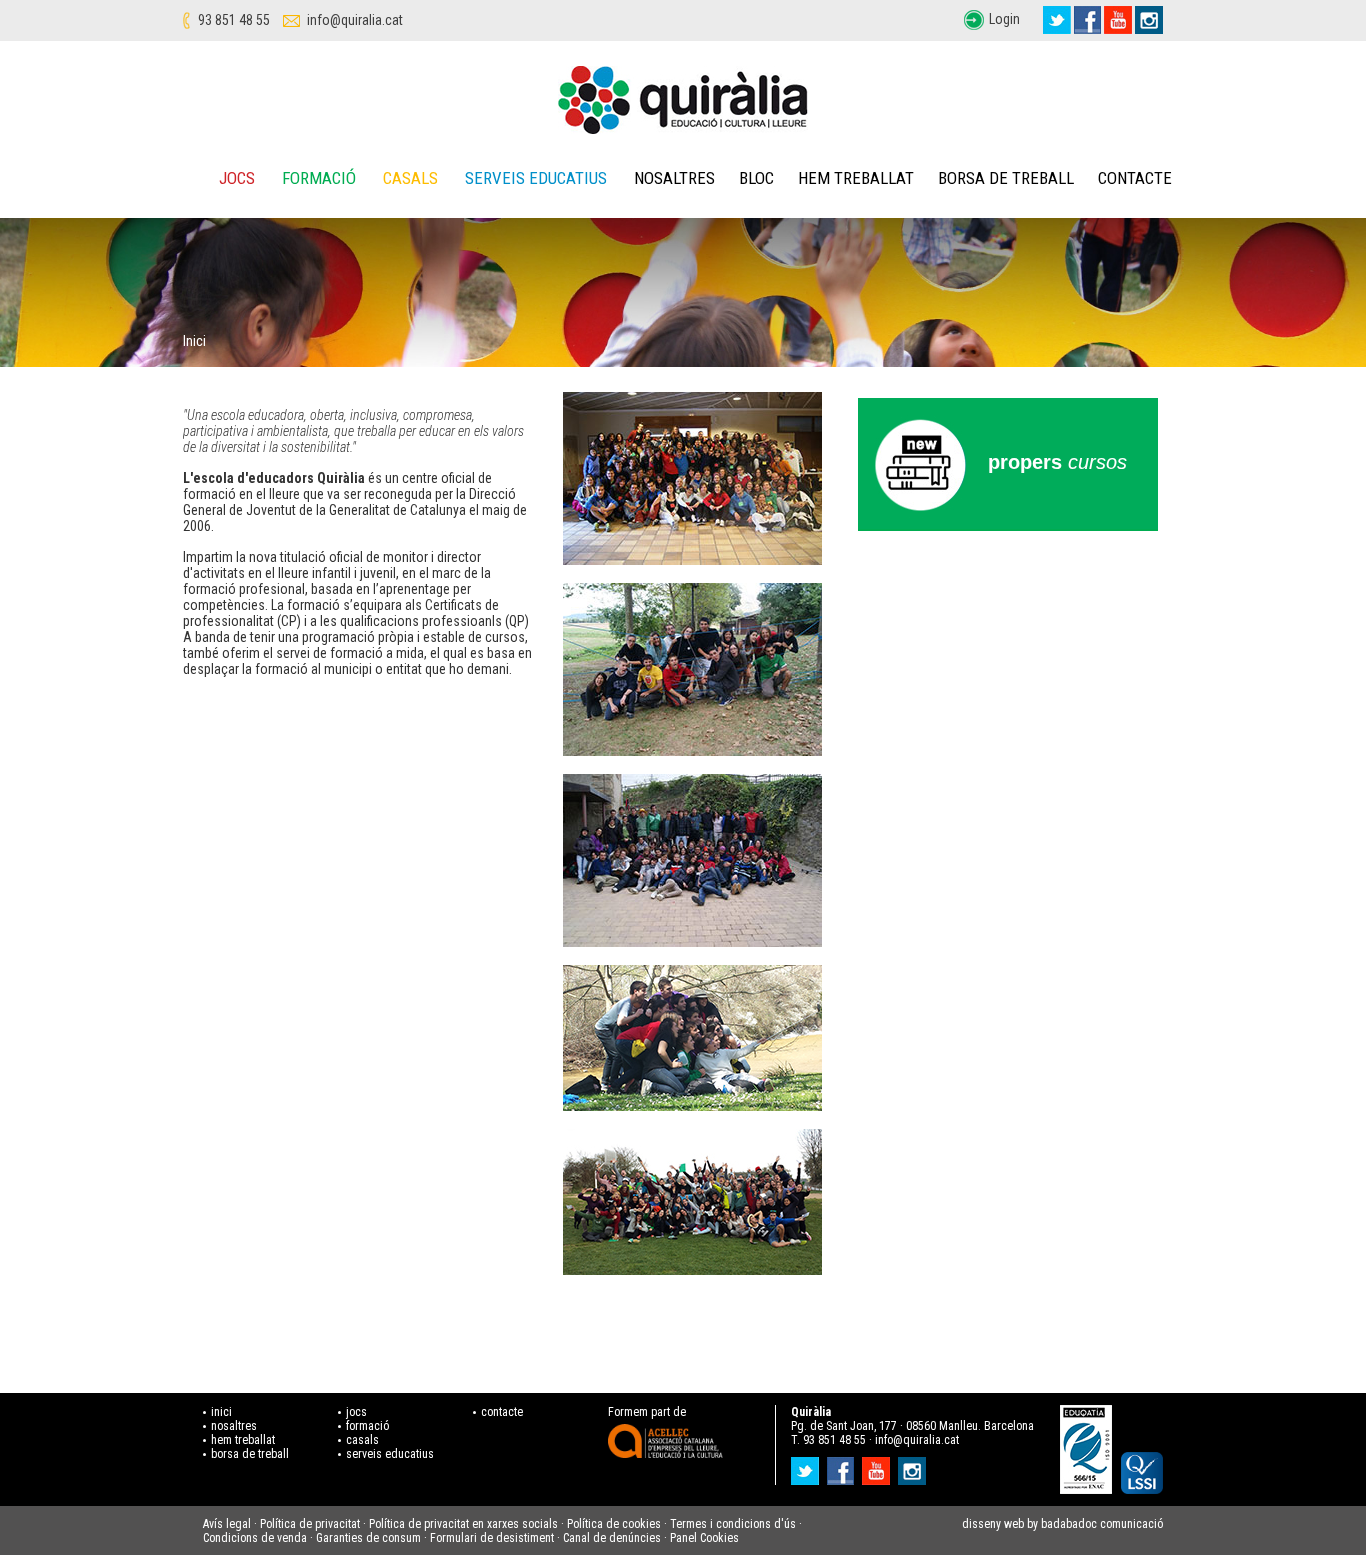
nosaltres (234, 1426)
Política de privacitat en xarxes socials (463, 1524)
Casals (410, 178)
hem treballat (243, 1440)
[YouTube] (1118, 20)
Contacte (1135, 178)
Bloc (756, 178)
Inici (194, 341)
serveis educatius (390, 1454)
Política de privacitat (310, 1524)
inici (221, 1412)
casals (362, 1440)
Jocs (237, 178)
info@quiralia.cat (355, 20)
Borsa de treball (1006, 178)
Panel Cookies (704, 1538)
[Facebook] (1087, 20)
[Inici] (683, 100)
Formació (319, 178)
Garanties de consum (368, 1538)
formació (367, 1426)
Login (1004, 19)
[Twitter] (1057, 20)
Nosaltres (674, 178)
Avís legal (227, 1524)
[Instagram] (1149, 20)
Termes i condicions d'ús (733, 1524)
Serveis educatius (536, 178)
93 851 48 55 (234, 20)
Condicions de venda (255, 1538)
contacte (502, 1412)
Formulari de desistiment (492, 1538)
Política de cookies (614, 1524)
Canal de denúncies (612, 1538)
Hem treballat (856, 178)
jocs (356, 1412)
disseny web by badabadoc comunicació (1062, 1524)
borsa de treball (250, 1454)
